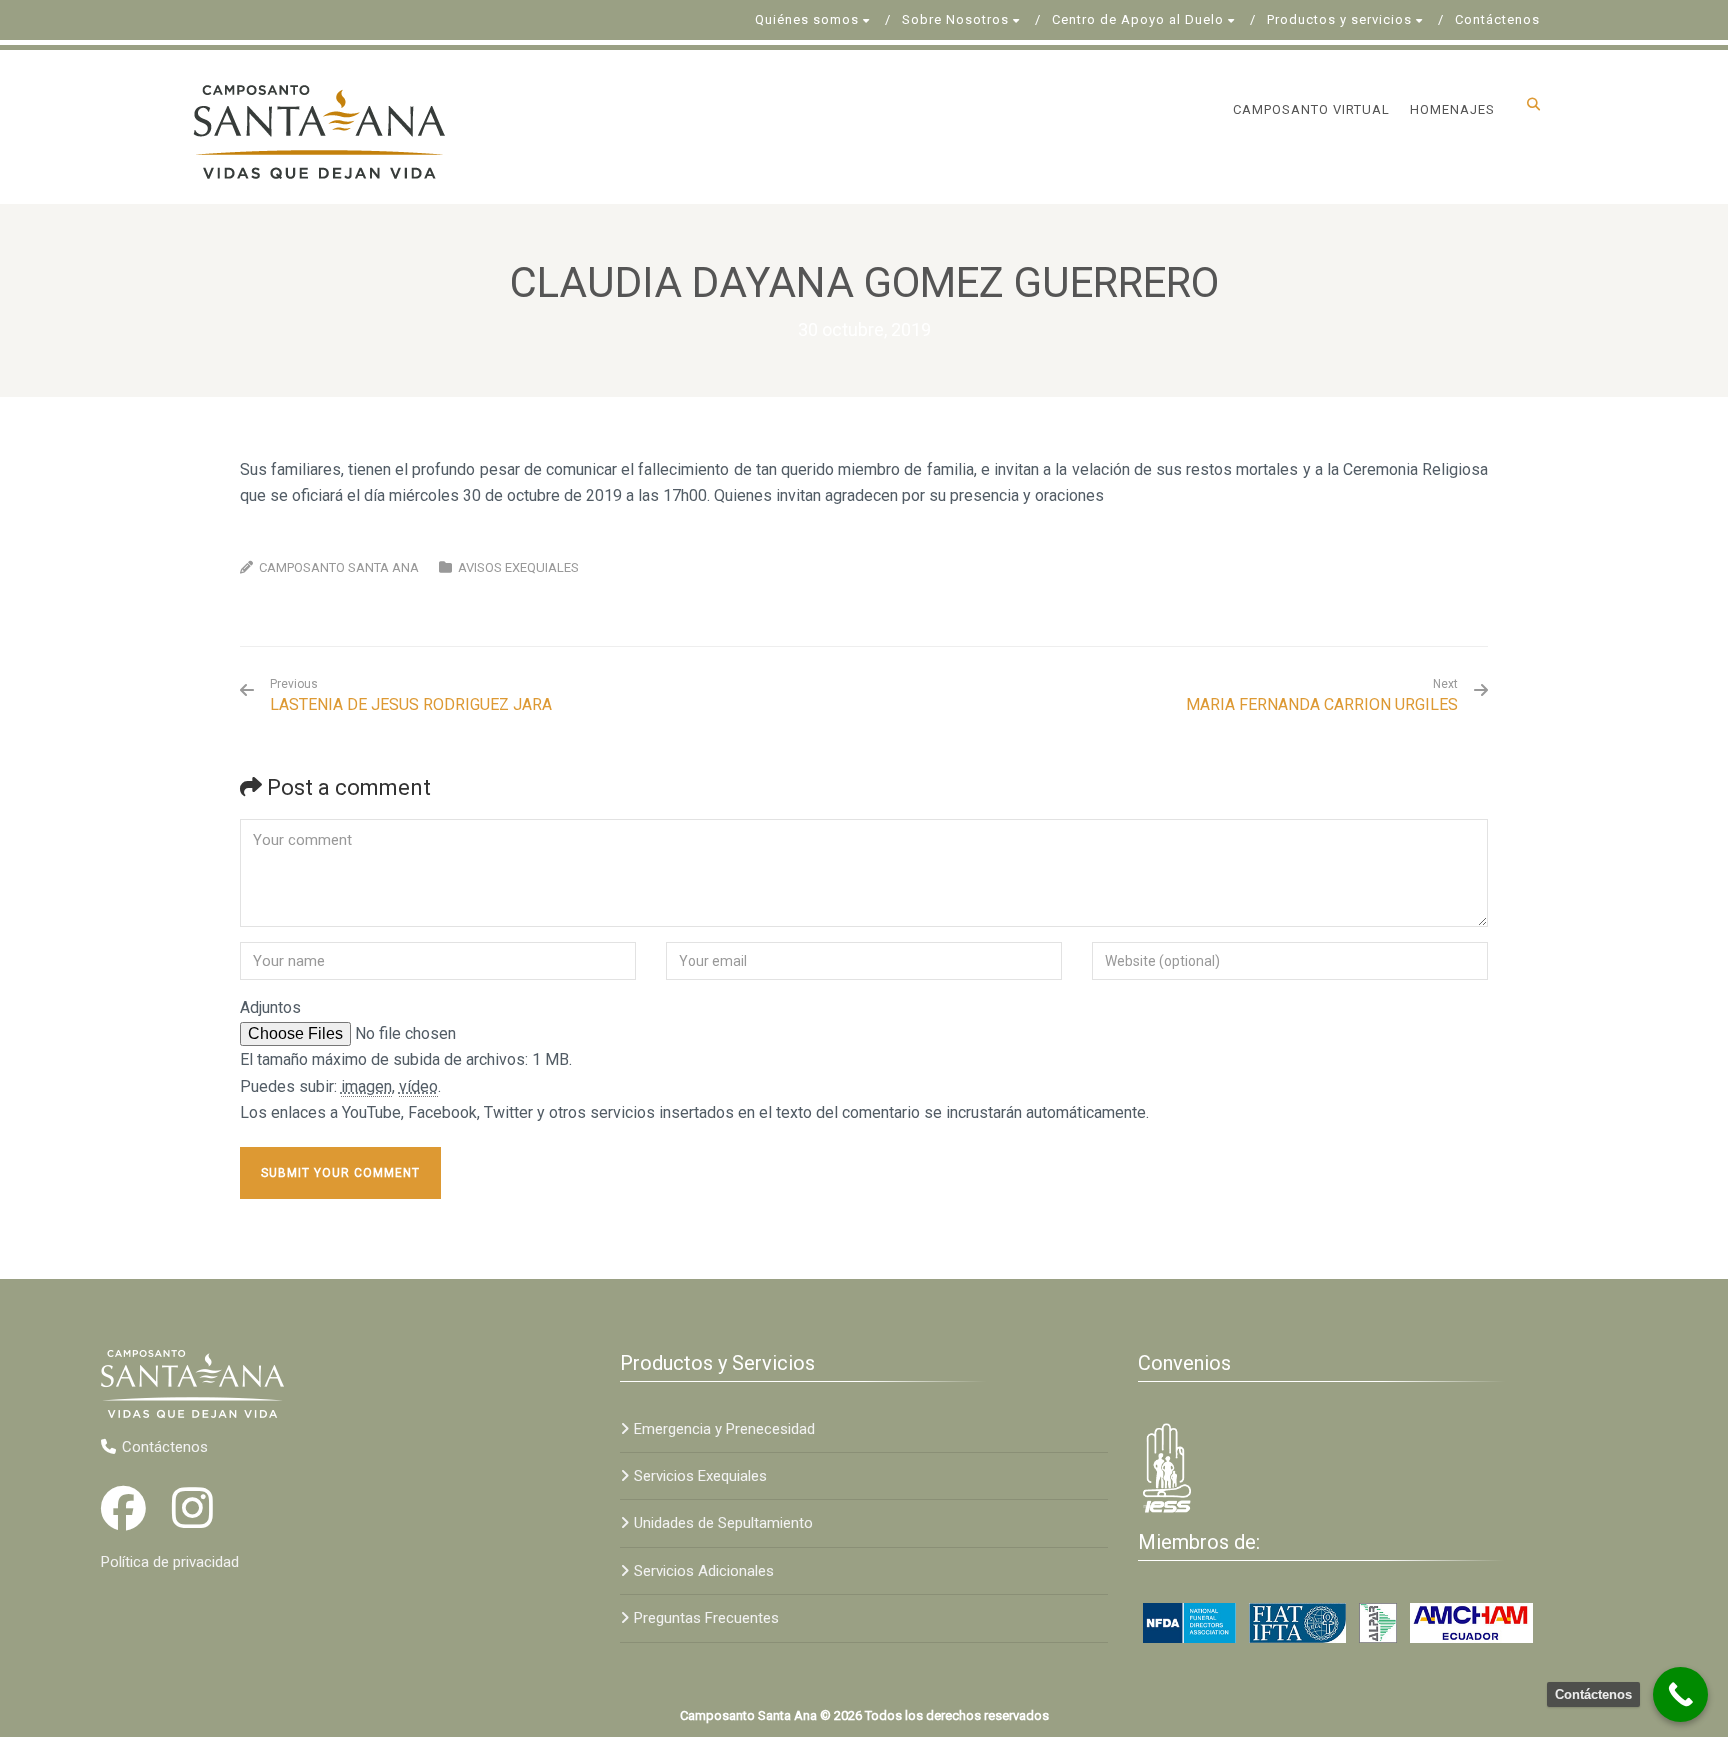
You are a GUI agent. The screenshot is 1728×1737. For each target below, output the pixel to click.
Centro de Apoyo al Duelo (1138, 19)
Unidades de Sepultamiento (723, 1523)
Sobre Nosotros (955, 19)
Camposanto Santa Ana (339, 567)
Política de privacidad (170, 1562)
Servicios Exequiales (700, 1476)
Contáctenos (1497, 19)
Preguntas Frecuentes (706, 1618)
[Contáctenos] (1680, 1694)
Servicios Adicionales (704, 1571)
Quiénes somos (807, 19)
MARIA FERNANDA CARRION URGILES (1322, 704)
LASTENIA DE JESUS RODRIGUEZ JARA (411, 695)
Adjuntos (270, 1007)
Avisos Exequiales (518, 567)
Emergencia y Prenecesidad (724, 1429)
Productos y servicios (1339, 19)
